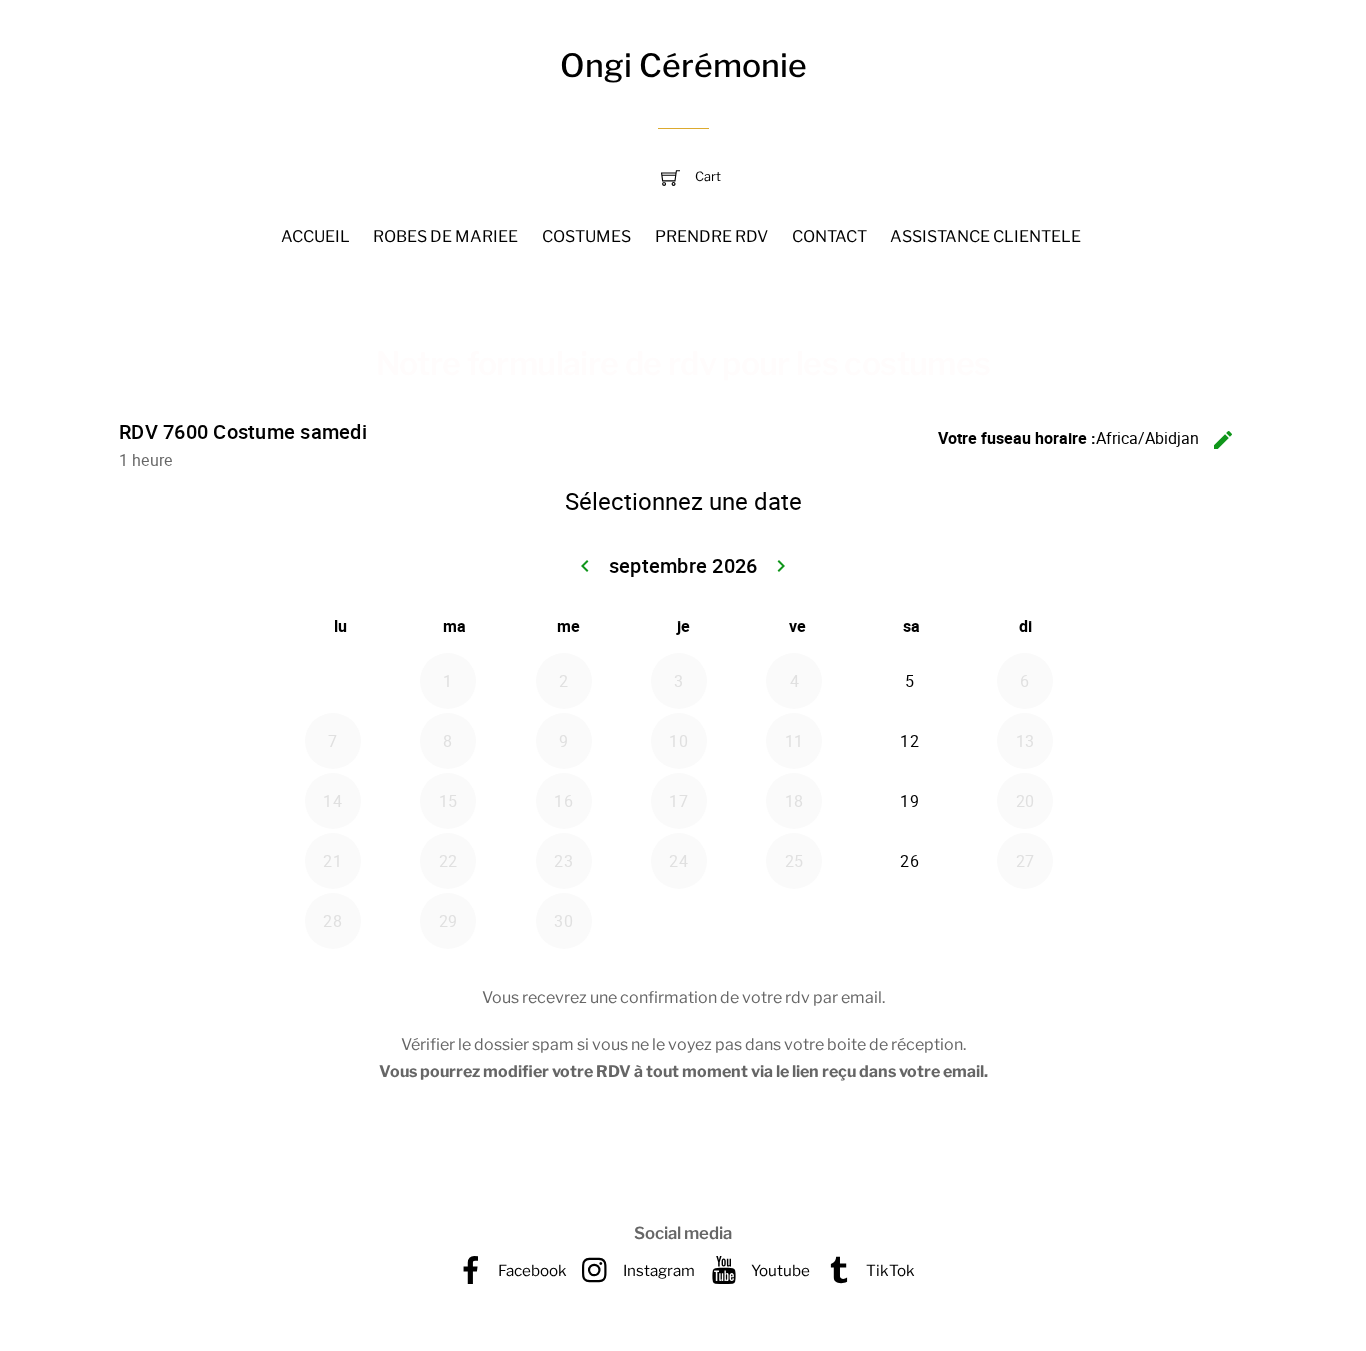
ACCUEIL (315, 236)
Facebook (531, 1270)
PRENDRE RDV (711, 236)
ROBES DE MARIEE (445, 236)
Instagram (657, 1270)
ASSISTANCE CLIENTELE (985, 236)
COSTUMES (586, 236)
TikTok (889, 1270)
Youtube (779, 1270)
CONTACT (829, 236)
